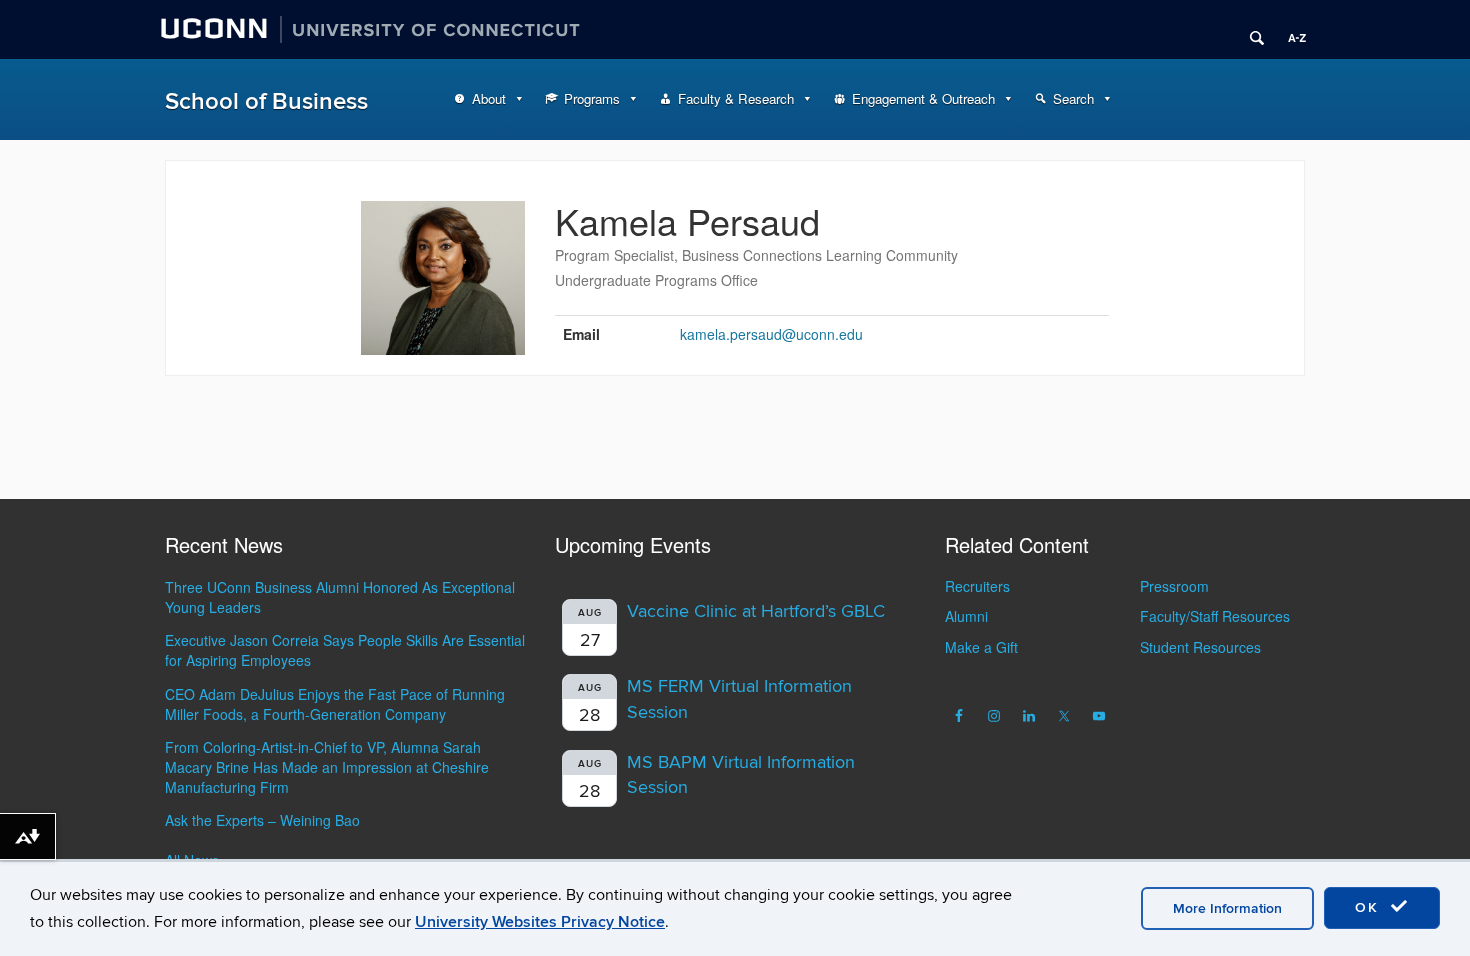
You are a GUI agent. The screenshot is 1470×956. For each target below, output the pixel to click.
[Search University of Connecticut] (1250, 30)
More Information (1227, 908)
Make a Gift (981, 647)
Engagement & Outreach (923, 98)
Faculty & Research (736, 98)
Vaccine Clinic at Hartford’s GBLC (756, 611)
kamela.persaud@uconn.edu (771, 334)
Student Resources (1200, 647)
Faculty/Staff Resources (1215, 616)
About (489, 98)
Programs (592, 98)
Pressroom (1174, 586)
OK (1370, 907)
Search (1073, 98)
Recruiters (977, 586)
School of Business (266, 101)
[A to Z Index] (1290, 30)
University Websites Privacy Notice (540, 922)
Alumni (966, 616)
